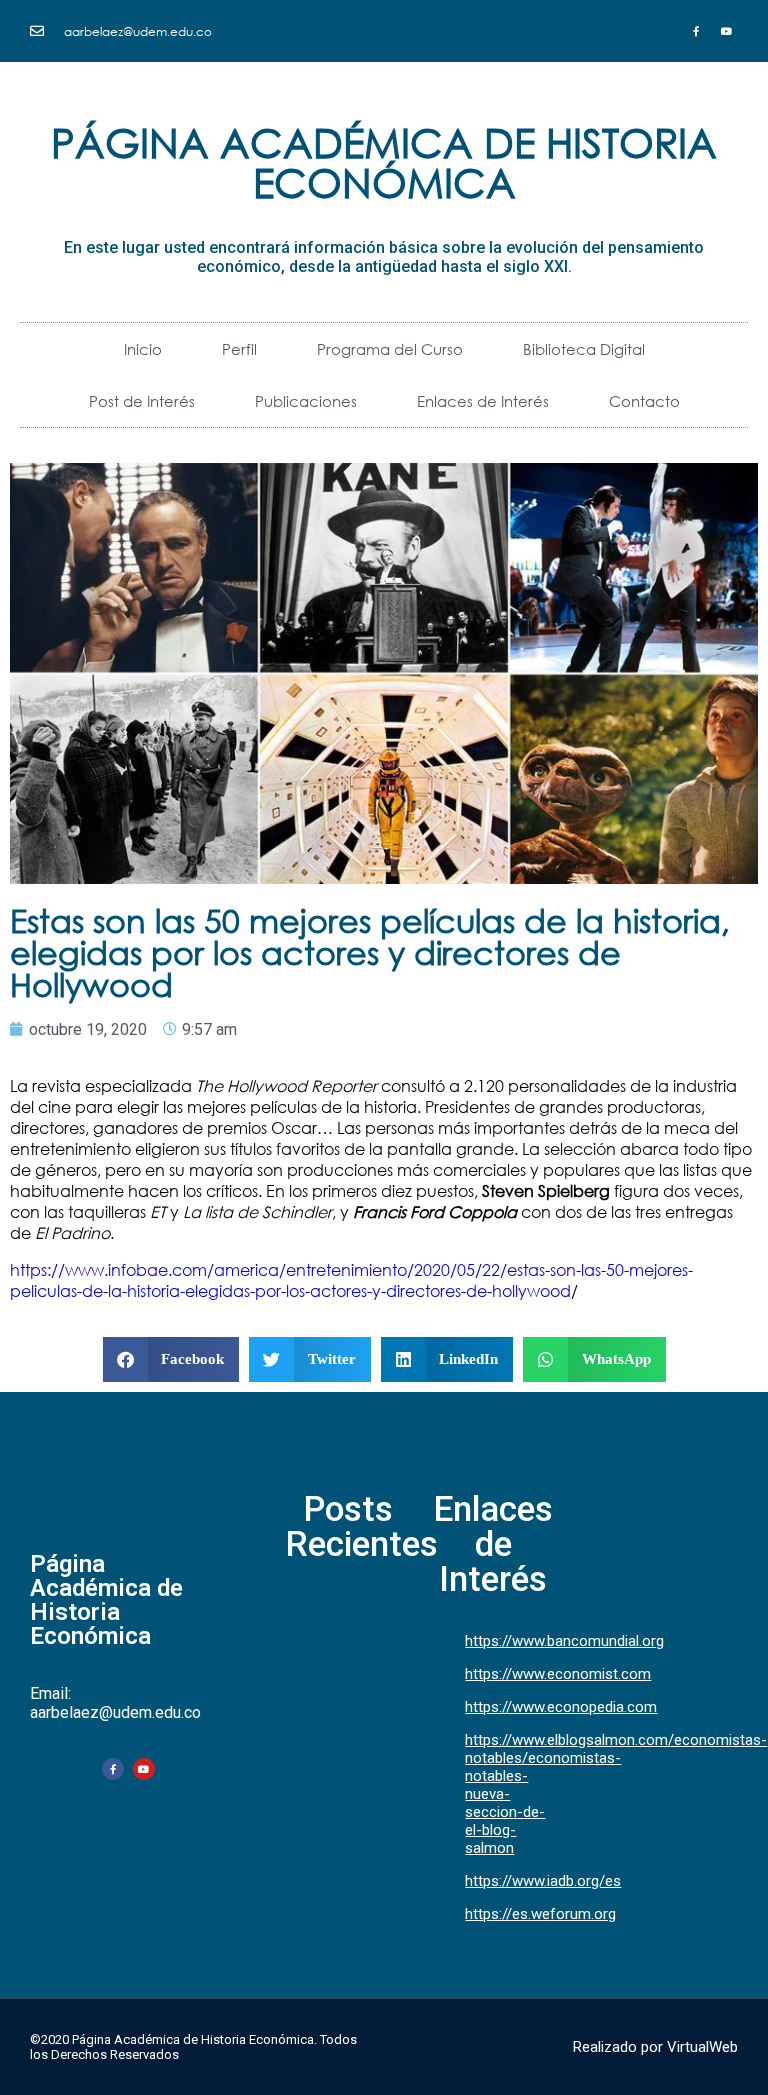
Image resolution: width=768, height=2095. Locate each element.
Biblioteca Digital (584, 349)
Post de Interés (142, 401)
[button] (171, 1359)
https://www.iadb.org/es (543, 1881)
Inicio (143, 349)
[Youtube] (144, 1769)
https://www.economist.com (558, 1674)
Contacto (644, 401)
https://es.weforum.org (540, 1914)
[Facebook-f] (113, 1769)
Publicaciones (306, 401)
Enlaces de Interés (483, 401)
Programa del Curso (390, 349)
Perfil (239, 349)
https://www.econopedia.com (561, 1707)
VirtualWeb (702, 2047)
